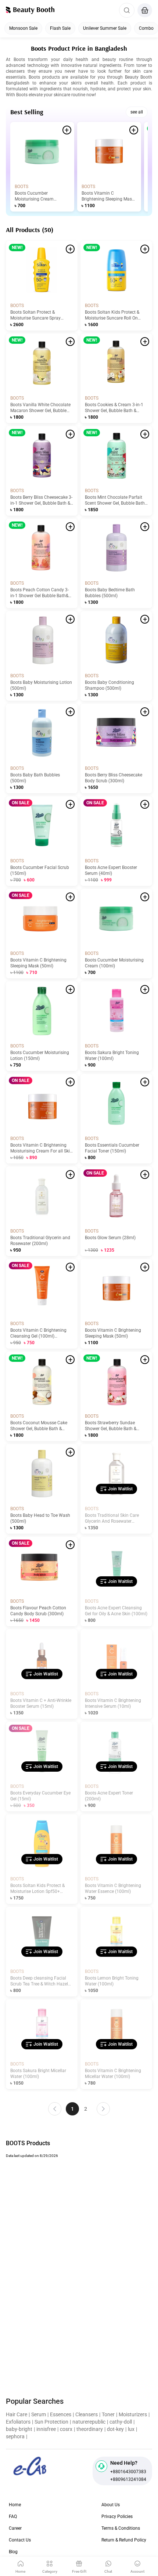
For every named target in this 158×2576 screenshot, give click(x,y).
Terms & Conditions (121, 2528)
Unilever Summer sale (105, 28)
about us (111, 2505)
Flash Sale (60, 28)
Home (15, 2505)
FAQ (13, 2517)
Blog (13, 2552)
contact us (20, 2540)
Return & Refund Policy (124, 2540)
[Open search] (127, 10)
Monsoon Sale (23, 28)
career (15, 2528)
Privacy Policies (117, 2517)
